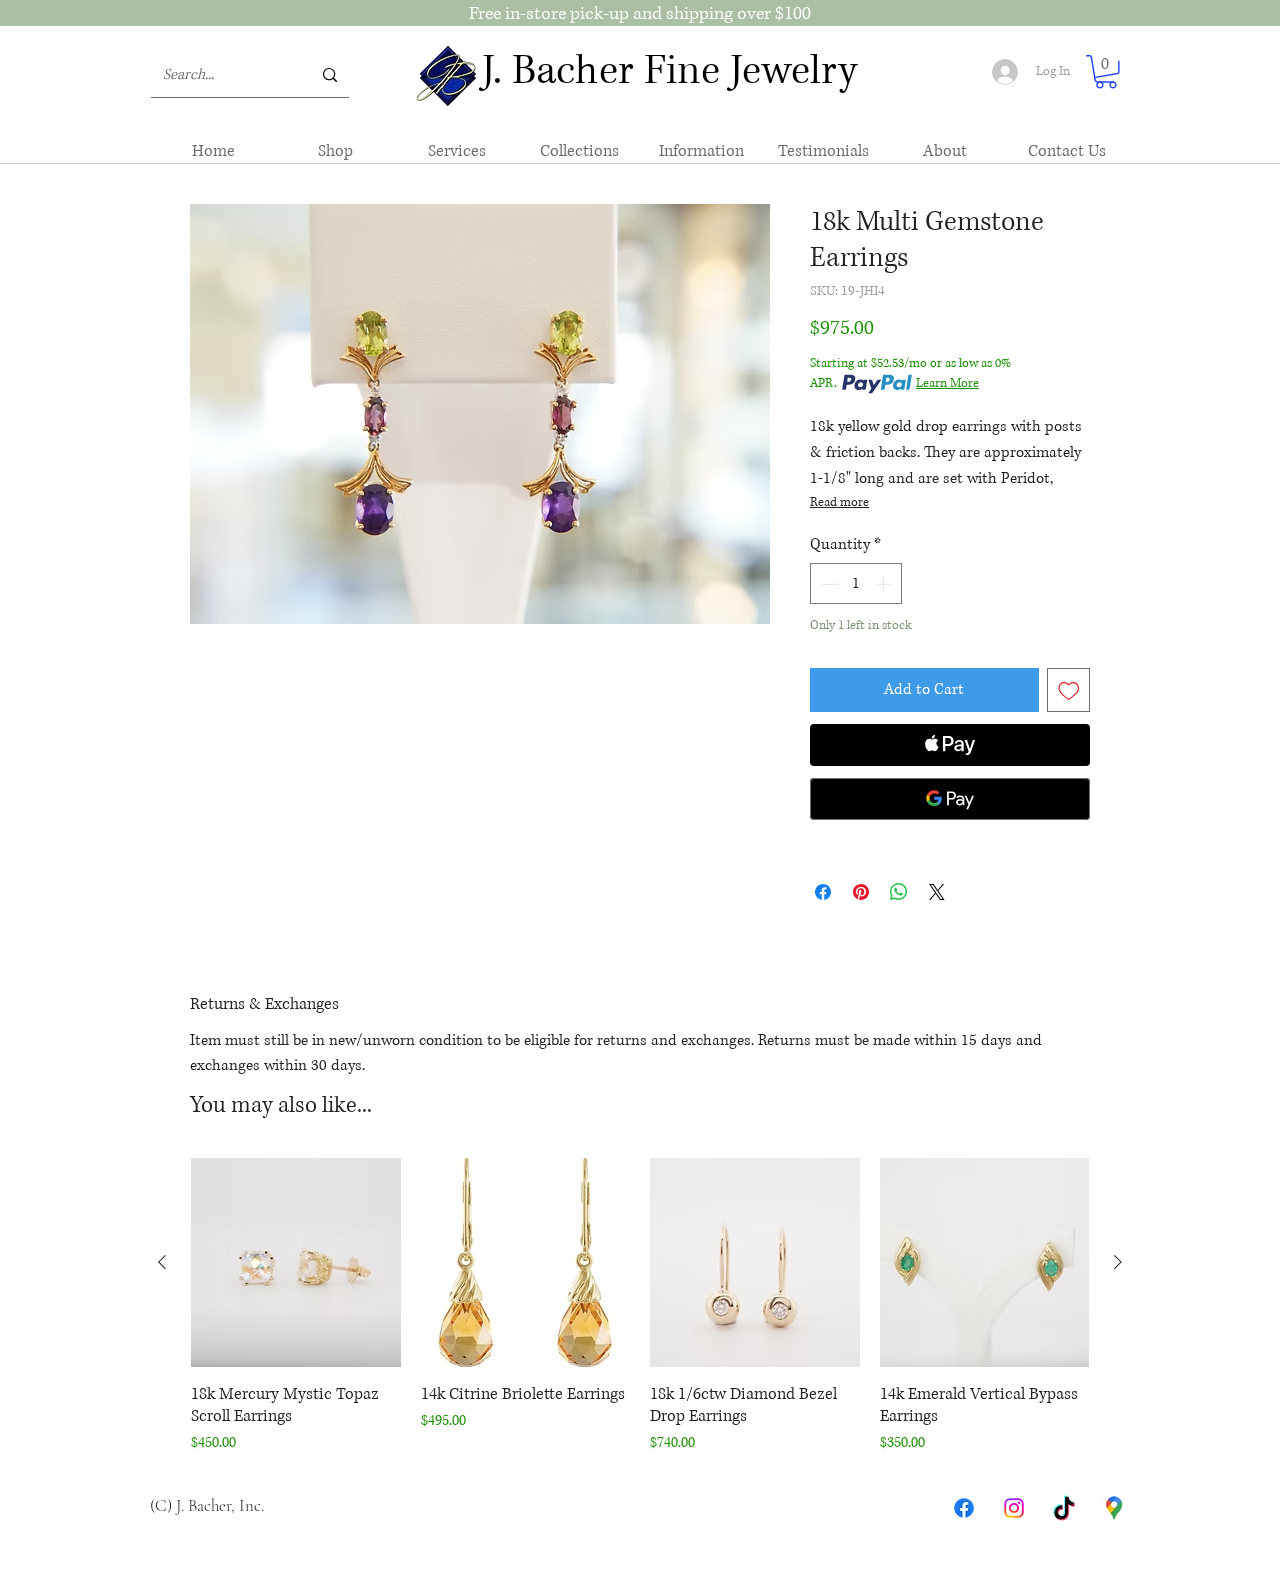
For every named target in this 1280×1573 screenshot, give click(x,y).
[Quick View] (296, 1263)
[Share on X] (937, 892)
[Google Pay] (950, 799)
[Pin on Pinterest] (861, 892)
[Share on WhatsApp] (899, 892)
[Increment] (885, 584)
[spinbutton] (856, 584)
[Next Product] (1118, 1262)
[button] (1106, 72)
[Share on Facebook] (823, 892)
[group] (640, 1307)
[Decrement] (828, 584)
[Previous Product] (162, 1262)
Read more (839, 502)
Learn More (947, 383)
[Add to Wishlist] (1069, 690)
